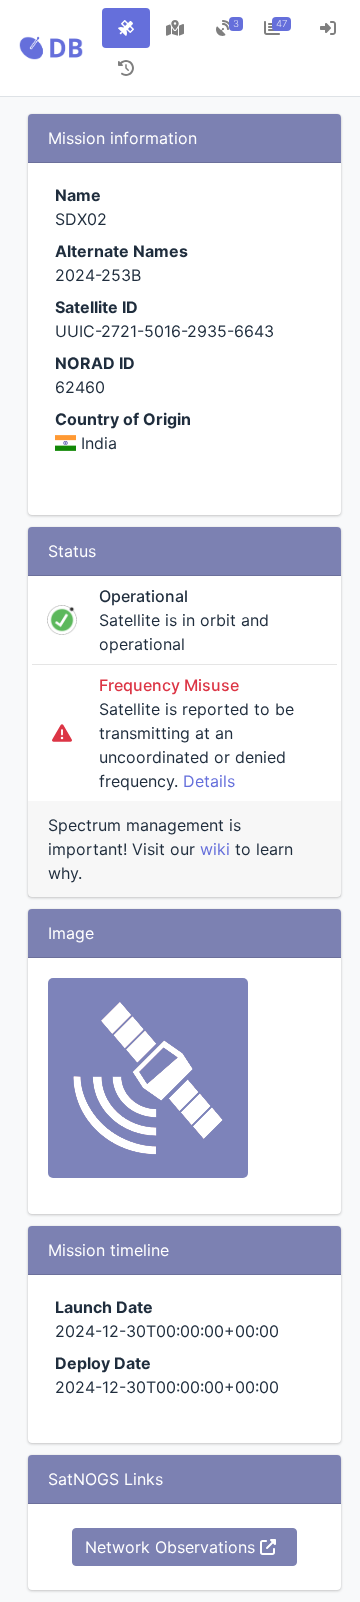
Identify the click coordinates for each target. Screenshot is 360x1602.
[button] (51, 48)
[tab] (126, 28)
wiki (215, 849)
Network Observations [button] (172, 1547)
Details (209, 781)
